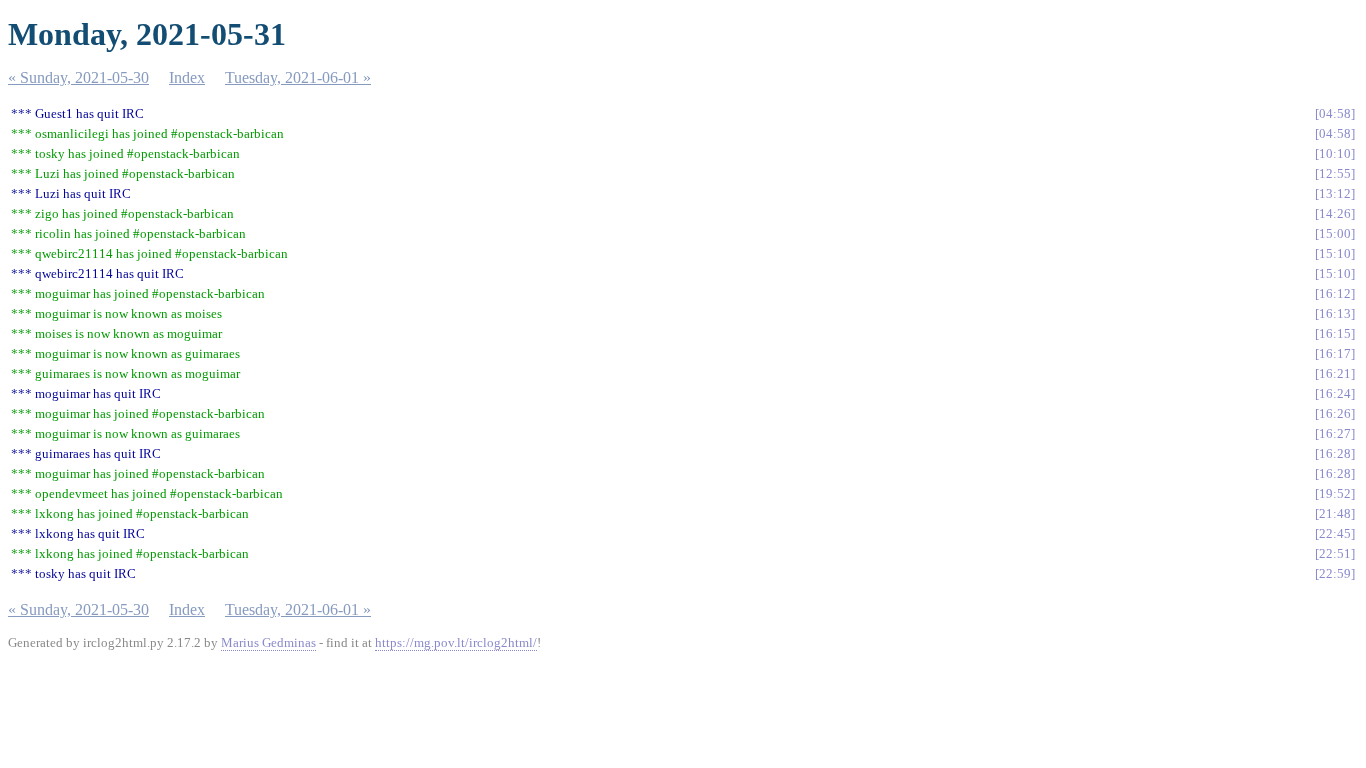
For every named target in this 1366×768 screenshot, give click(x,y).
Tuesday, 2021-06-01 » (298, 77)
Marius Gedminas (268, 642)
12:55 (1335, 173)
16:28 (1335, 453)
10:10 (1335, 153)
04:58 (1335, 113)
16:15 (1335, 333)
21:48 (1335, 513)
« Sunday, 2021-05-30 (78, 77)
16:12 (1335, 293)
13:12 (1335, 193)
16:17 (1335, 353)
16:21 (1335, 373)
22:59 (1335, 573)
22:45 (1335, 533)
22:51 (1335, 553)
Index (187, 77)
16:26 (1335, 413)
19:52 (1335, 493)
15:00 (1335, 233)
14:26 (1335, 213)
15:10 (1335, 253)
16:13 (1335, 313)
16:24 (1335, 393)
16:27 (1335, 433)
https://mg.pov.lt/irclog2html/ (456, 642)
